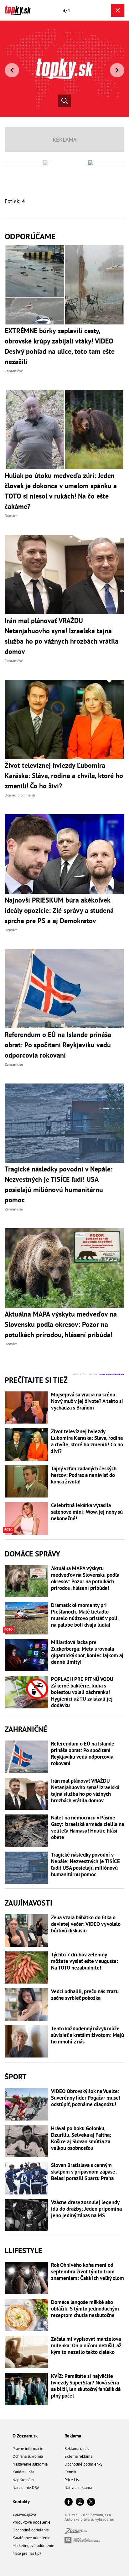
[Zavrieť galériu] (118, 10)
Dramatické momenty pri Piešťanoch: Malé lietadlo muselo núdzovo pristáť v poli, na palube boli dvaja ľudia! (85, 1615)
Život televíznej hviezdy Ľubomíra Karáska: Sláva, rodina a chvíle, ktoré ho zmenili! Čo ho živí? (87, 1441)
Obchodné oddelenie (31, 2530)
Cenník (70, 2472)
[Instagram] (80, 2502)
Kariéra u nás (23, 2472)
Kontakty (21, 2502)
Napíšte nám (23, 2480)
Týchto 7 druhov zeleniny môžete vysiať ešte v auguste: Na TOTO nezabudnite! (85, 1961)
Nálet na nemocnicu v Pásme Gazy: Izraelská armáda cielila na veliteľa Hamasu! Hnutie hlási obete (88, 1828)
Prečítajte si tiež (36, 1380)
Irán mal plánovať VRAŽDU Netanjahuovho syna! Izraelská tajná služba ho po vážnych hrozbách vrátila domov (85, 1791)
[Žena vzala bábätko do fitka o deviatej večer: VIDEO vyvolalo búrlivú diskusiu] (26, 1931)
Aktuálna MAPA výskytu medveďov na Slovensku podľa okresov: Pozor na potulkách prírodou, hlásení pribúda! (85, 1578)
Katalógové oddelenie (31, 2538)
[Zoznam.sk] (76, 2532)
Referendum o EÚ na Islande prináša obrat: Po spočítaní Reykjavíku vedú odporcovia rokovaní (83, 1754)
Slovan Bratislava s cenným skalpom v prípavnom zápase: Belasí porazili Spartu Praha (84, 2172)
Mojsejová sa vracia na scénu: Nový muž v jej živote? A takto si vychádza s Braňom (87, 1401)
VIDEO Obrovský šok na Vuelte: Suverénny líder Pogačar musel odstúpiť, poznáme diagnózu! (86, 2098)
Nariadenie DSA (26, 2488)
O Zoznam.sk (25, 2436)
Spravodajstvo (24, 2514)
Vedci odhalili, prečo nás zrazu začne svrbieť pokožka (85, 1995)
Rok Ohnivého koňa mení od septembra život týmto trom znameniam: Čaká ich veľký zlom (88, 2272)
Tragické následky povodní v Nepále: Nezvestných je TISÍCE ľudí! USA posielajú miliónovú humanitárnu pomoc (85, 1865)
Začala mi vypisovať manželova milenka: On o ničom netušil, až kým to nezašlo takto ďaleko (86, 2346)
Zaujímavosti (28, 1903)
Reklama (73, 2436)
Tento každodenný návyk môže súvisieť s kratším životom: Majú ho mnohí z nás (88, 2035)
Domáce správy (32, 1554)
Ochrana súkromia (28, 2456)
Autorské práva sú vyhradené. (89, 2519)
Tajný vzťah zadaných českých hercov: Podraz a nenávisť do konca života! (84, 1475)
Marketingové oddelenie (33, 2546)
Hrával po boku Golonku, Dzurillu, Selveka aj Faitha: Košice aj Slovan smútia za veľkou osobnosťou (81, 2138)
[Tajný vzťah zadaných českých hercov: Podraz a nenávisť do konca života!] (26, 1482)
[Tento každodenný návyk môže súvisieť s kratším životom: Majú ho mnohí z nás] (26, 2042)
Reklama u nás (77, 2449)
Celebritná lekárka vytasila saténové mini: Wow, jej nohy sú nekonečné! (87, 1512)
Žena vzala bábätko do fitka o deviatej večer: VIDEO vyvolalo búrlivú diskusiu (86, 1924)
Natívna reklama (78, 2488)
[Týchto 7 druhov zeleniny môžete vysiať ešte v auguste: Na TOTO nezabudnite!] (26, 1968)
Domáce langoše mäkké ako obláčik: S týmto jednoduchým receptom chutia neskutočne (85, 2309)
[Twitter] (91, 2502)
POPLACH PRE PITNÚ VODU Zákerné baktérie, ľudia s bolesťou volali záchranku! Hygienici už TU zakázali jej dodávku (82, 1692)
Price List (72, 2480)
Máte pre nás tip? (27, 2553)
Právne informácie (28, 2449)
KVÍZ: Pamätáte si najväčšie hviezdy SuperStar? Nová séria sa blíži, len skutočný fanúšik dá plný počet (86, 2386)
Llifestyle (23, 2250)
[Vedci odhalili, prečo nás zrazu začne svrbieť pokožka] (26, 2004)
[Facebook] (69, 2502)
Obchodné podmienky (83, 2464)
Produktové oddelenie (31, 2522)
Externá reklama (78, 2456)
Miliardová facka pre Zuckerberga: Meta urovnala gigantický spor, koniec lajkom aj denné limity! (87, 1652)
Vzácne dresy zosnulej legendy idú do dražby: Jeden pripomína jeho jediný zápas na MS (86, 2209)
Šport (16, 2077)
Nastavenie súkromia (30, 2464)
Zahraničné (26, 1729)
